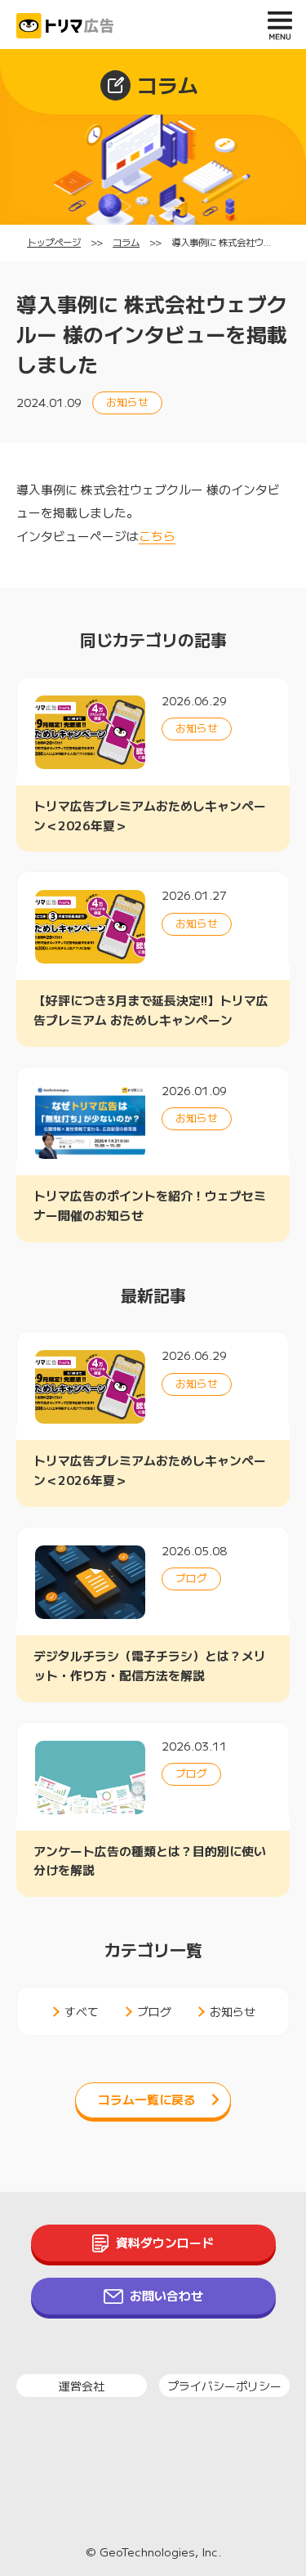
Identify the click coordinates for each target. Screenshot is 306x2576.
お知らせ (233, 2011)
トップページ (54, 242)
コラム (126, 242)
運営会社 (82, 2386)
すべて (82, 2011)
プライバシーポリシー (224, 2386)
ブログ (154, 2011)
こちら (157, 536)
